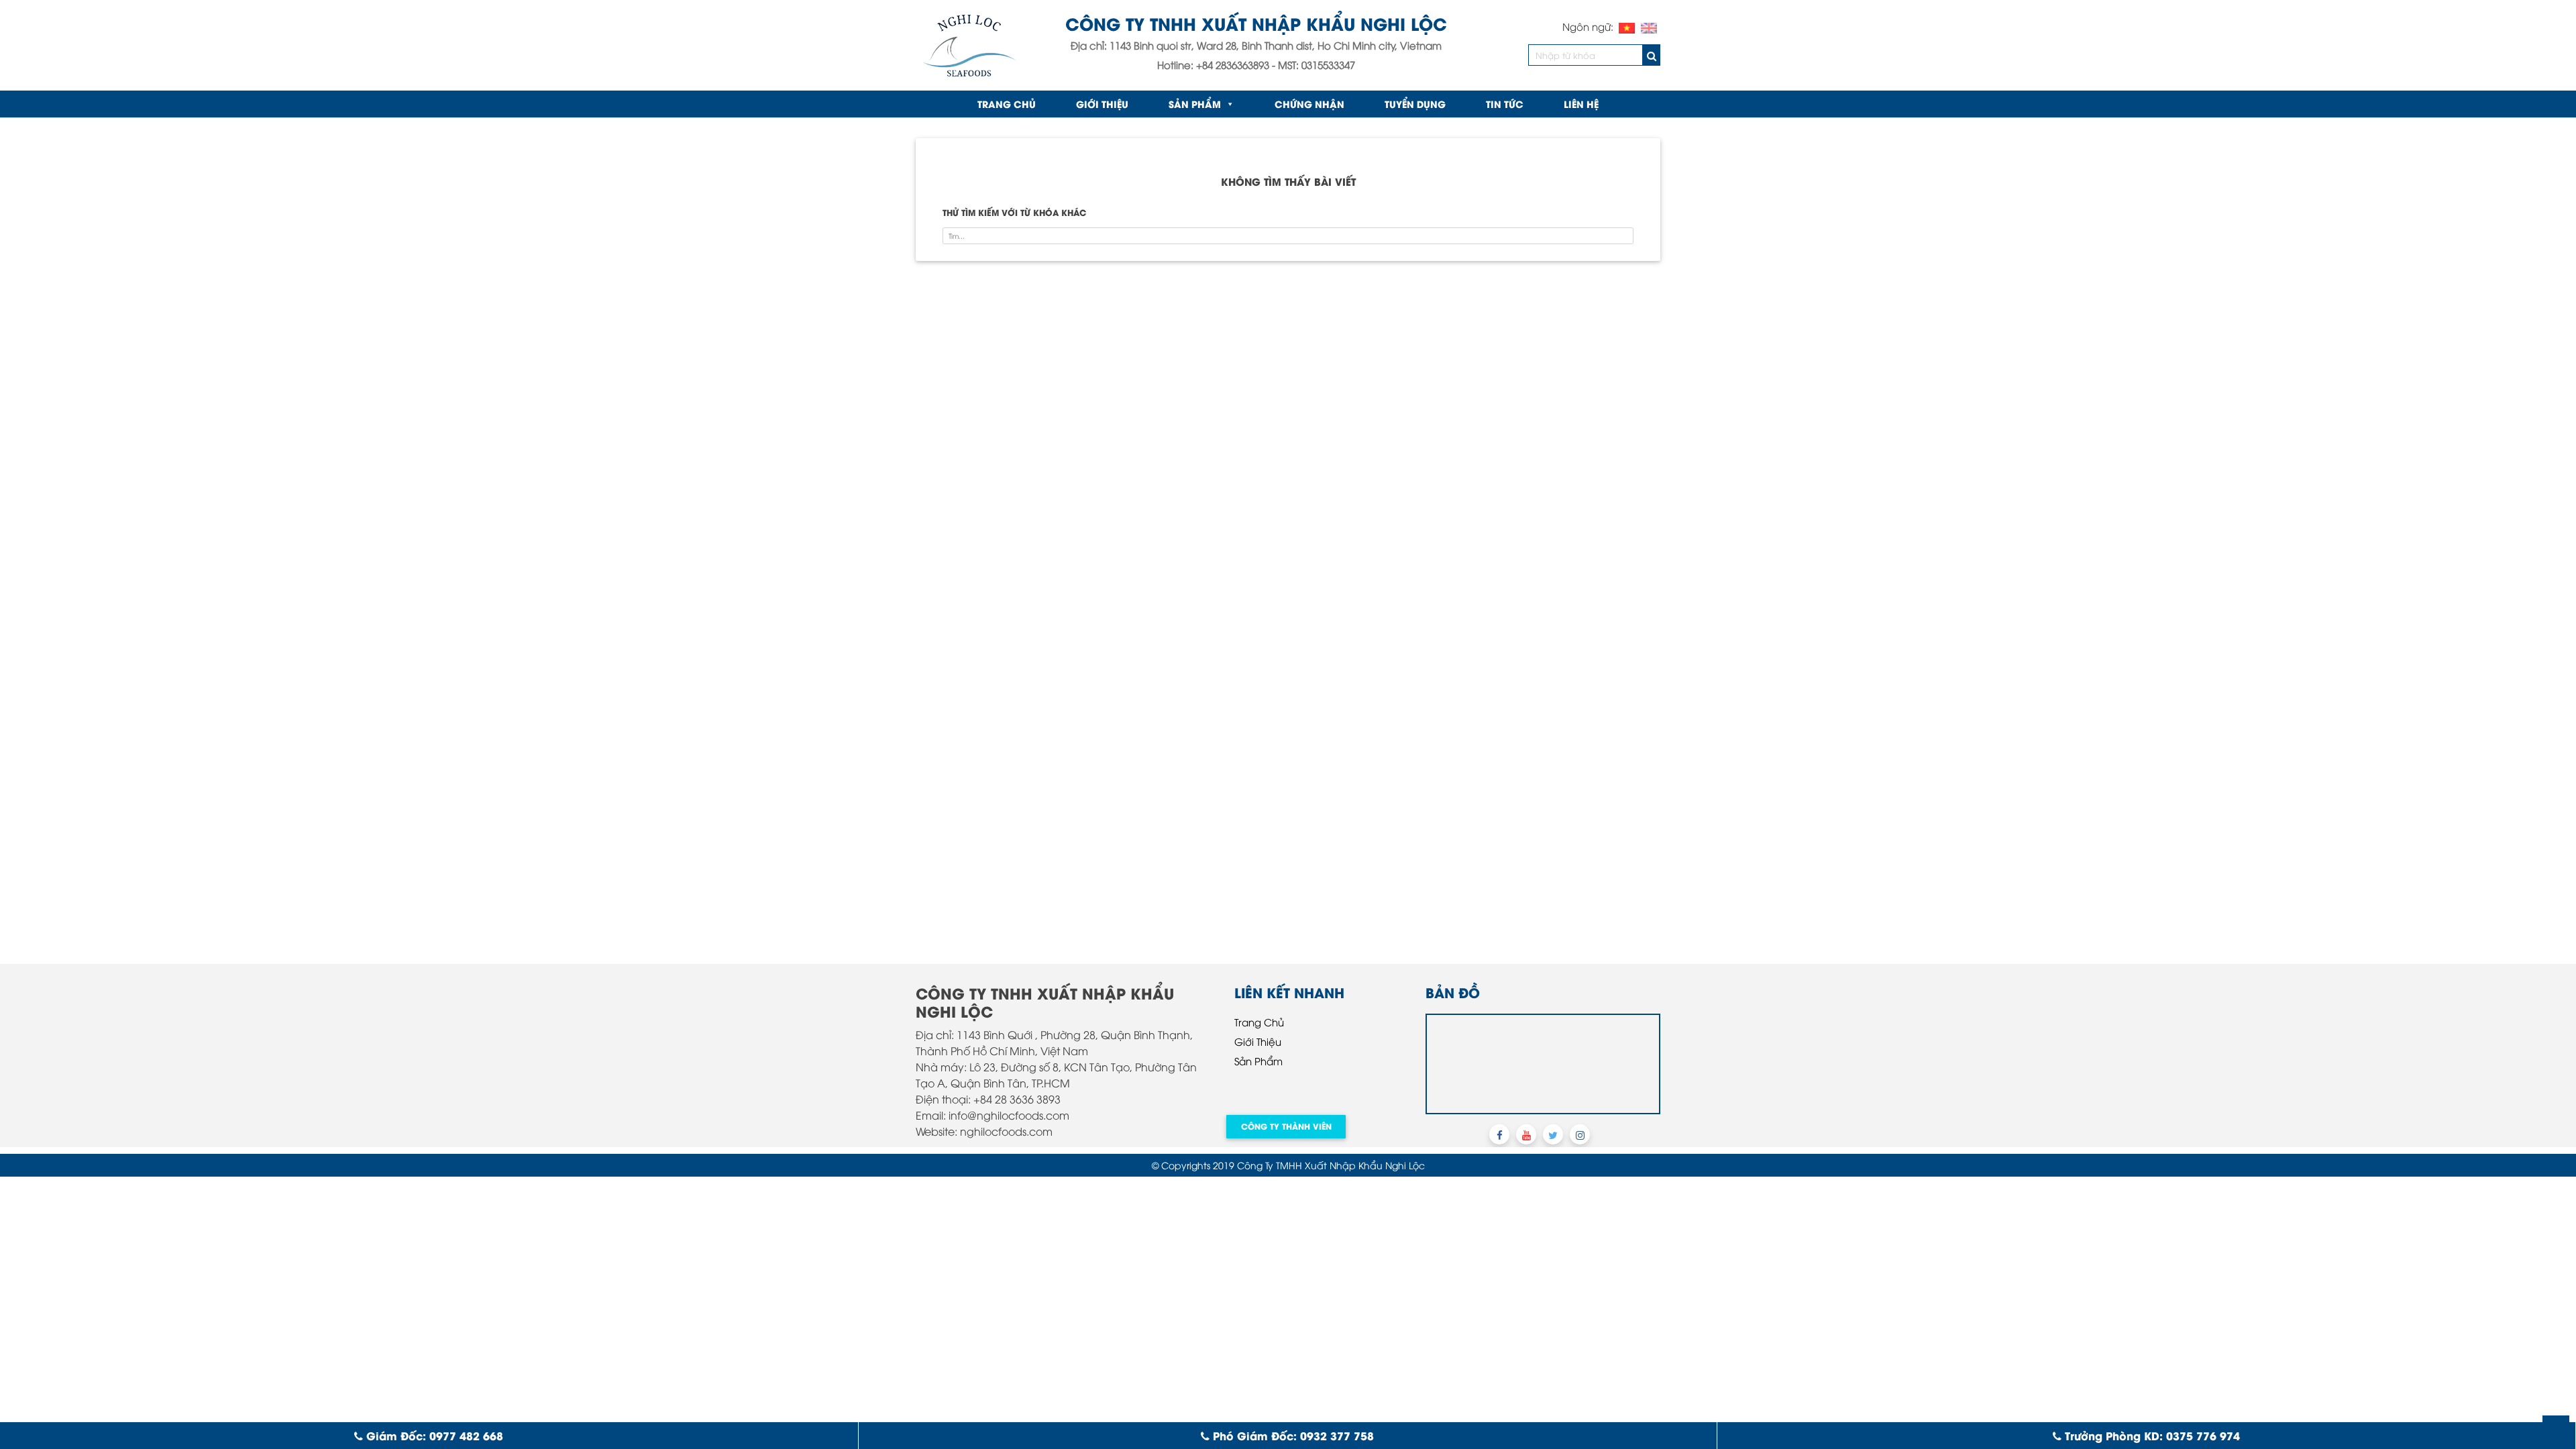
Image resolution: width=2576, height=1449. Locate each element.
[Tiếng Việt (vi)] (1627, 26)
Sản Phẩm (1195, 104)
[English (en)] (1649, 26)
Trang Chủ (1259, 1022)
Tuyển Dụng (1415, 104)
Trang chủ (1007, 104)
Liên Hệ (1581, 104)
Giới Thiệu (1102, 104)
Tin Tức (1505, 104)
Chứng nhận (1309, 104)
